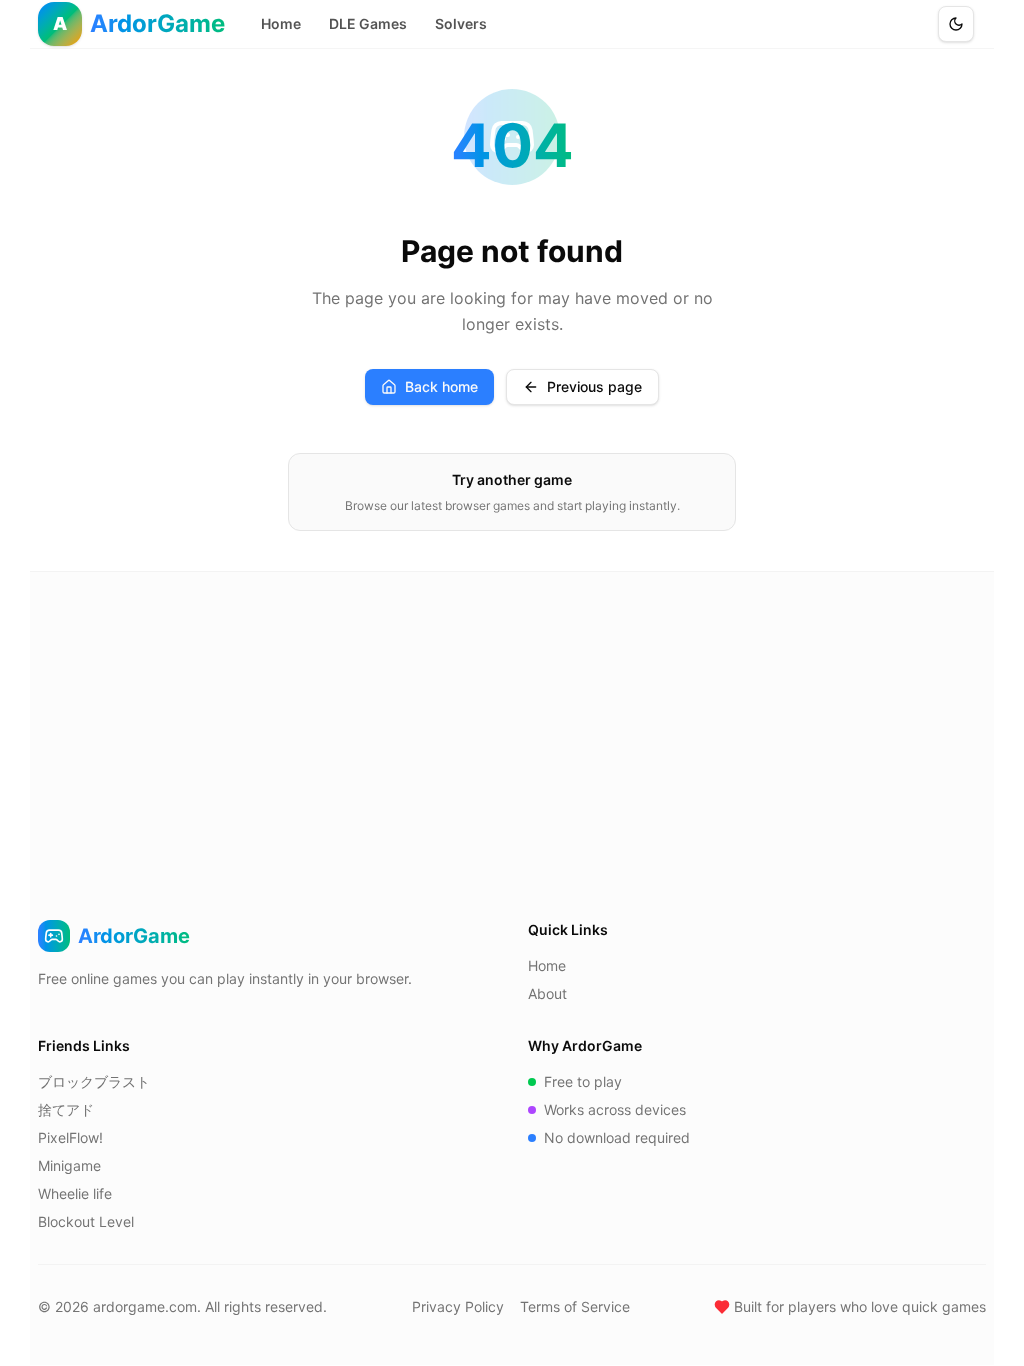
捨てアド (66, 1109)
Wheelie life (75, 1193)
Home (281, 23)
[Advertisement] (512, 722)
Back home (441, 386)
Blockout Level (86, 1221)
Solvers (461, 23)
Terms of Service (575, 1306)
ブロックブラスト (94, 1081)
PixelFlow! (70, 1137)
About (547, 993)
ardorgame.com (145, 1306)
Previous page (594, 386)
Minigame (69, 1165)
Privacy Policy (458, 1306)
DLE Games (368, 23)
